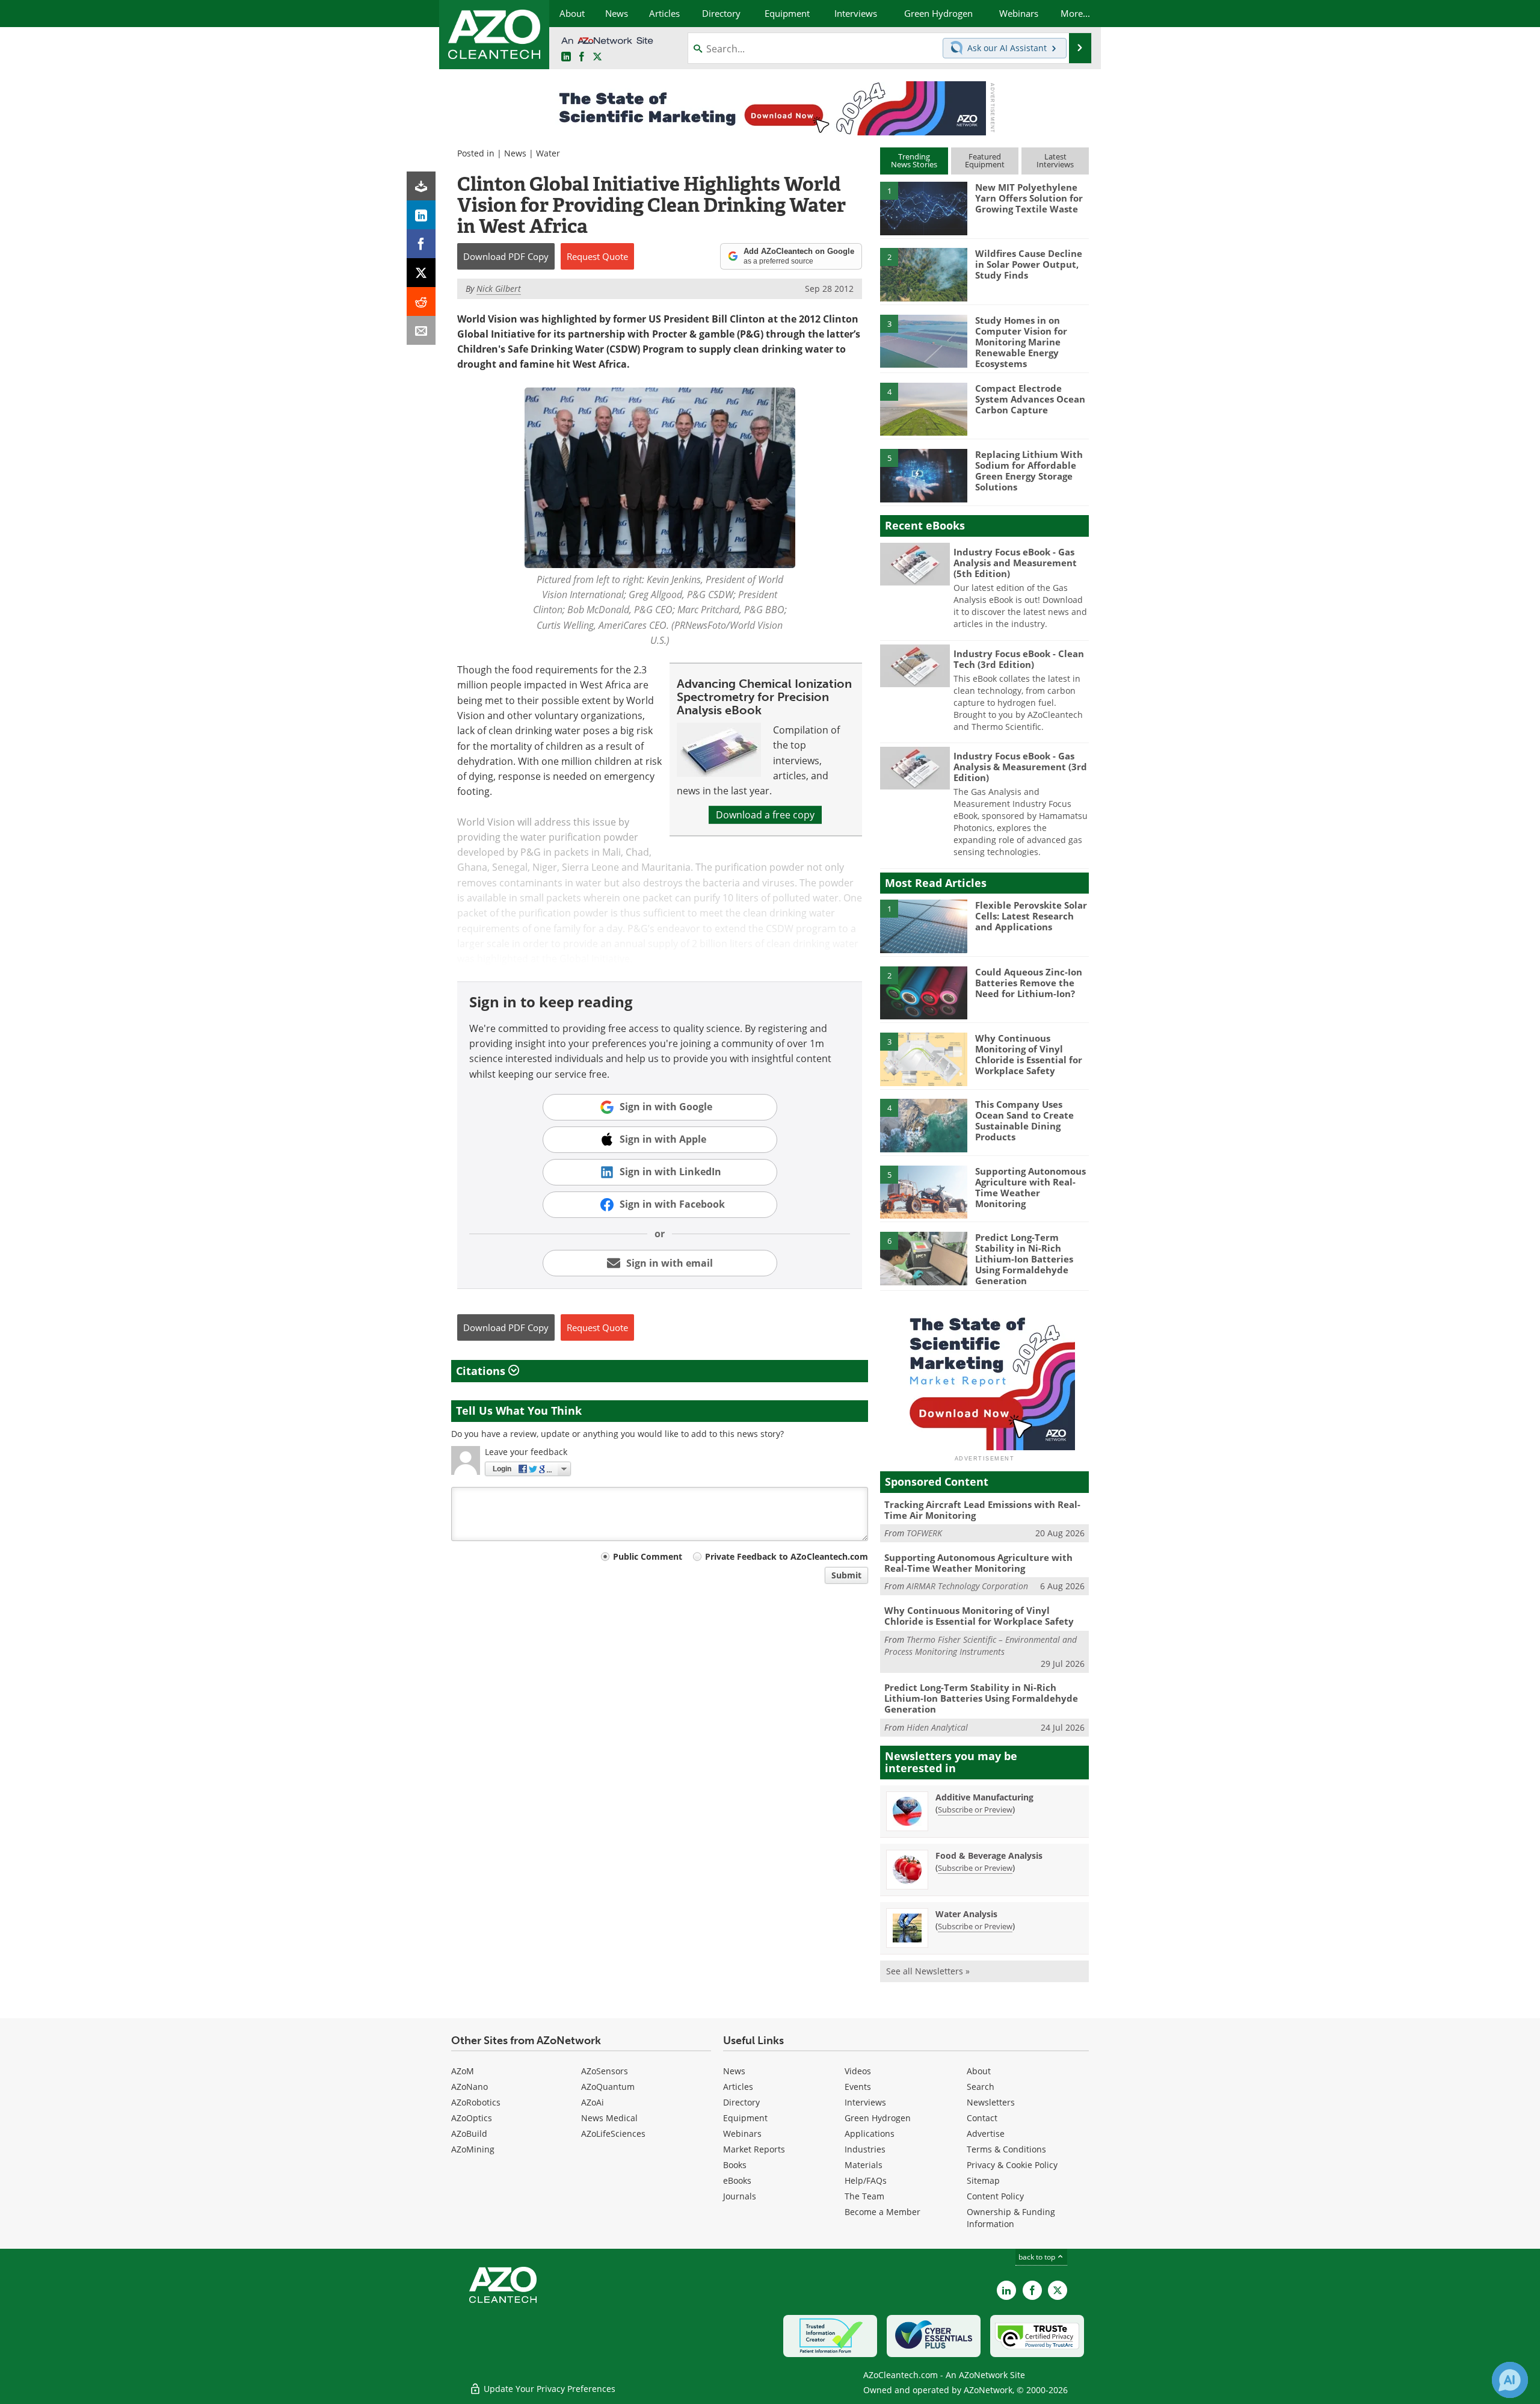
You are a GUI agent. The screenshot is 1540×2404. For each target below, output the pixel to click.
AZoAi (593, 2102)
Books (735, 2165)
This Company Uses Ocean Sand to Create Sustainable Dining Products (1024, 1120)
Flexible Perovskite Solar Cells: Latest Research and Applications (1031, 916)
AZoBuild (469, 2134)
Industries (865, 2149)
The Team (864, 2196)
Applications (870, 2134)
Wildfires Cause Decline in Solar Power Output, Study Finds (1029, 264)
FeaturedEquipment (985, 160)
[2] (923, 274)
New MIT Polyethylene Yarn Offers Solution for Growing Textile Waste (1029, 198)
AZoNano (470, 2087)
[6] (923, 1258)
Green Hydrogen (878, 2118)
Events (858, 2087)
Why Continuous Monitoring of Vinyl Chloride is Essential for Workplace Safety (1029, 1054)
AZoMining (473, 2149)
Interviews (865, 2102)
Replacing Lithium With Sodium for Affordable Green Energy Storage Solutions (1029, 471)
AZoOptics (472, 2118)
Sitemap (983, 2180)
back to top (1038, 2257)
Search (981, 2087)
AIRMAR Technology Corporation (967, 1586)
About (979, 2071)
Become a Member (882, 2212)
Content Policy (995, 2196)
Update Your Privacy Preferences (548, 2389)
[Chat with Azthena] (1510, 2380)
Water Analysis (966, 1914)
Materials (864, 2165)
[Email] (421, 330)
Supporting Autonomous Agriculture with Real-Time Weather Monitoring (1030, 1187)
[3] (923, 340)
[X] (421, 273)
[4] (923, 409)
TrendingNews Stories (914, 160)
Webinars (742, 2134)
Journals (740, 2196)
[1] (923, 208)
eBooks (737, 2180)
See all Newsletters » (928, 1971)
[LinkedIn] (421, 215)
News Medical (609, 2118)
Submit (846, 1575)
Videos (858, 2071)
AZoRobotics (476, 2102)
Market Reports (754, 2149)
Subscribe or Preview (975, 1809)
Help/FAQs (866, 2180)
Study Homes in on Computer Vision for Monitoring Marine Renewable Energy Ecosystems (1021, 342)
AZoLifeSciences (613, 2134)
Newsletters (991, 2102)
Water (548, 153)
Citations (482, 1371)
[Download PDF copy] (421, 186)
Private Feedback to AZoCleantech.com (787, 1556)
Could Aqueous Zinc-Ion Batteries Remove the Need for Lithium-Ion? (1029, 983)
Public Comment (648, 1556)
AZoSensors (605, 2071)
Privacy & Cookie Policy (1012, 2165)
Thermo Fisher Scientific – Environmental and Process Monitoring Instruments (981, 1645)
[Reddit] (421, 301)
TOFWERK (924, 1533)
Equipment (745, 2118)
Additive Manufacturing (984, 1797)
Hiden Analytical (937, 1727)
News (515, 153)
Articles (738, 2087)
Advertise (986, 2134)
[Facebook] (421, 244)
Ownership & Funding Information (1011, 2218)
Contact (982, 2118)
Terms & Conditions (1006, 2149)
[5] (923, 475)
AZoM (463, 2071)
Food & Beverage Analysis (989, 1856)
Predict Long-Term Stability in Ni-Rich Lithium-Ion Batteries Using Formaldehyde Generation (1024, 1259)
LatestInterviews (1055, 160)
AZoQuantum (608, 2087)
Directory (741, 2102)
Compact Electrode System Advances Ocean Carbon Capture (1030, 399)
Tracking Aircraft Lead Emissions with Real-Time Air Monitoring (982, 1510)
